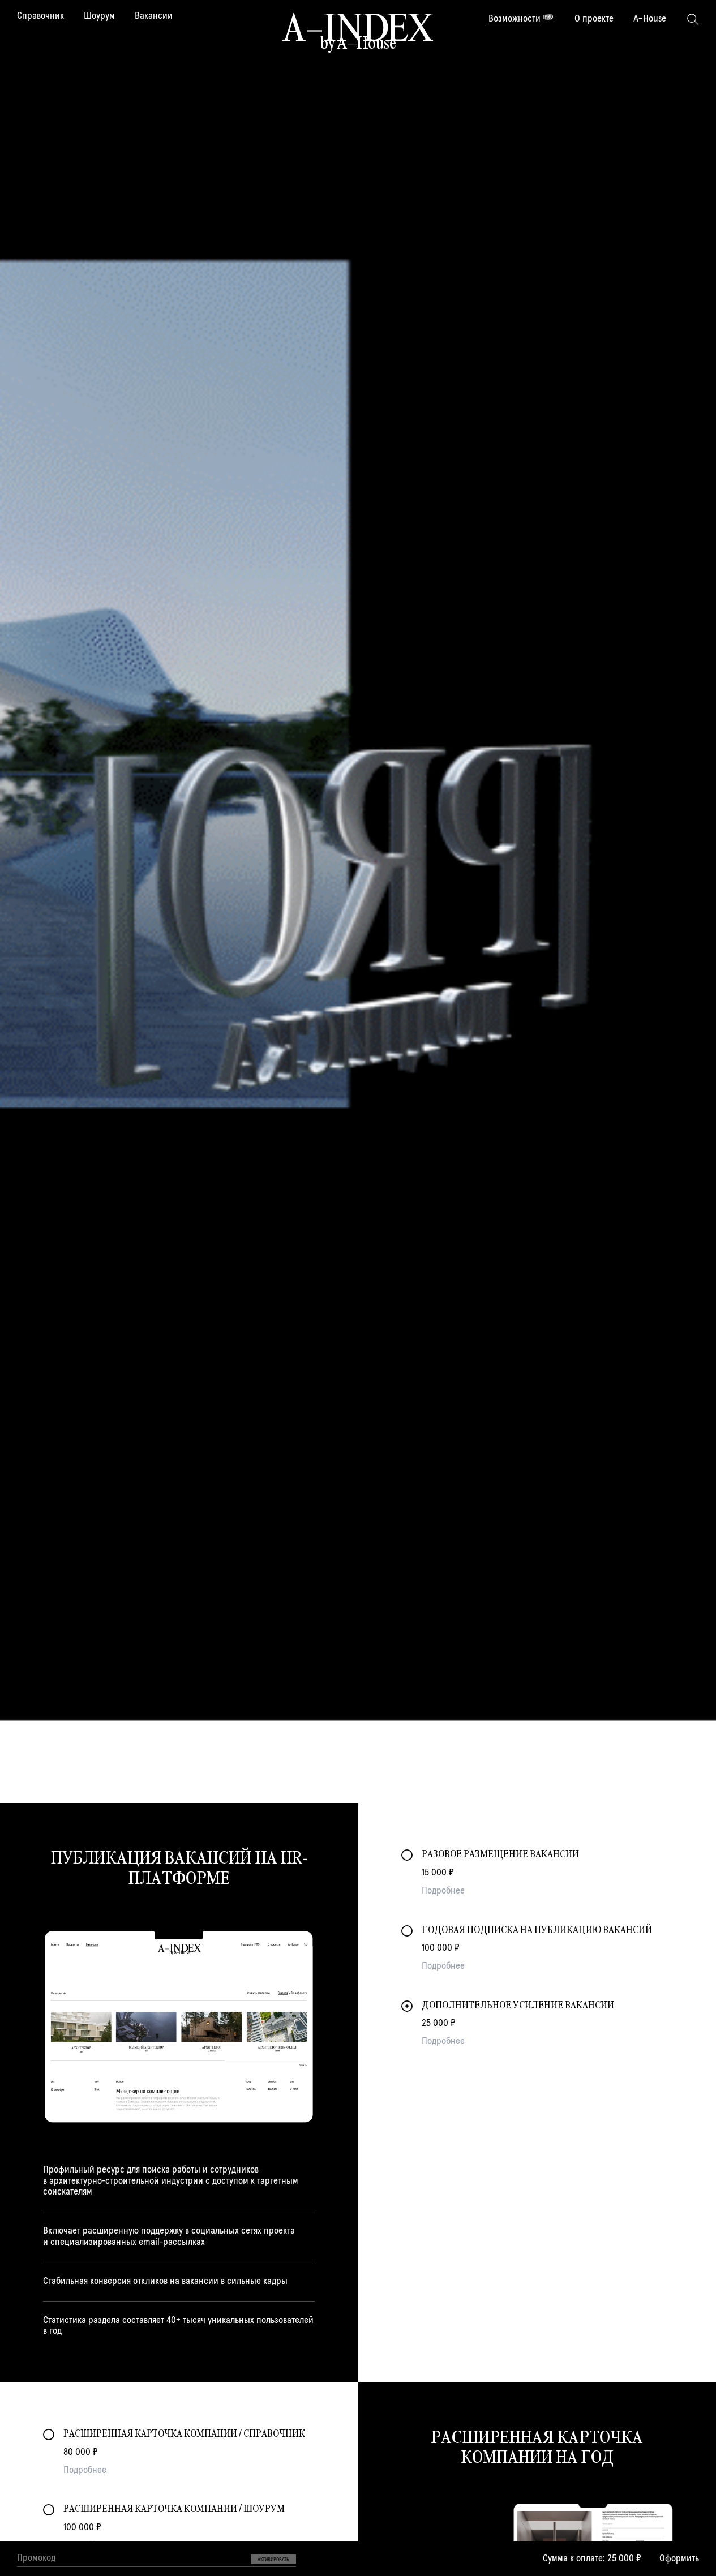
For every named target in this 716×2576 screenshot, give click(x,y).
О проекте (594, 19)
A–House (650, 19)
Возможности (522, 19)
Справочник (40, 16)
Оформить (679, 2558)
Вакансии (154, 16)
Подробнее (443, 1891)
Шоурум (99, 16)
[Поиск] (693, 19)
